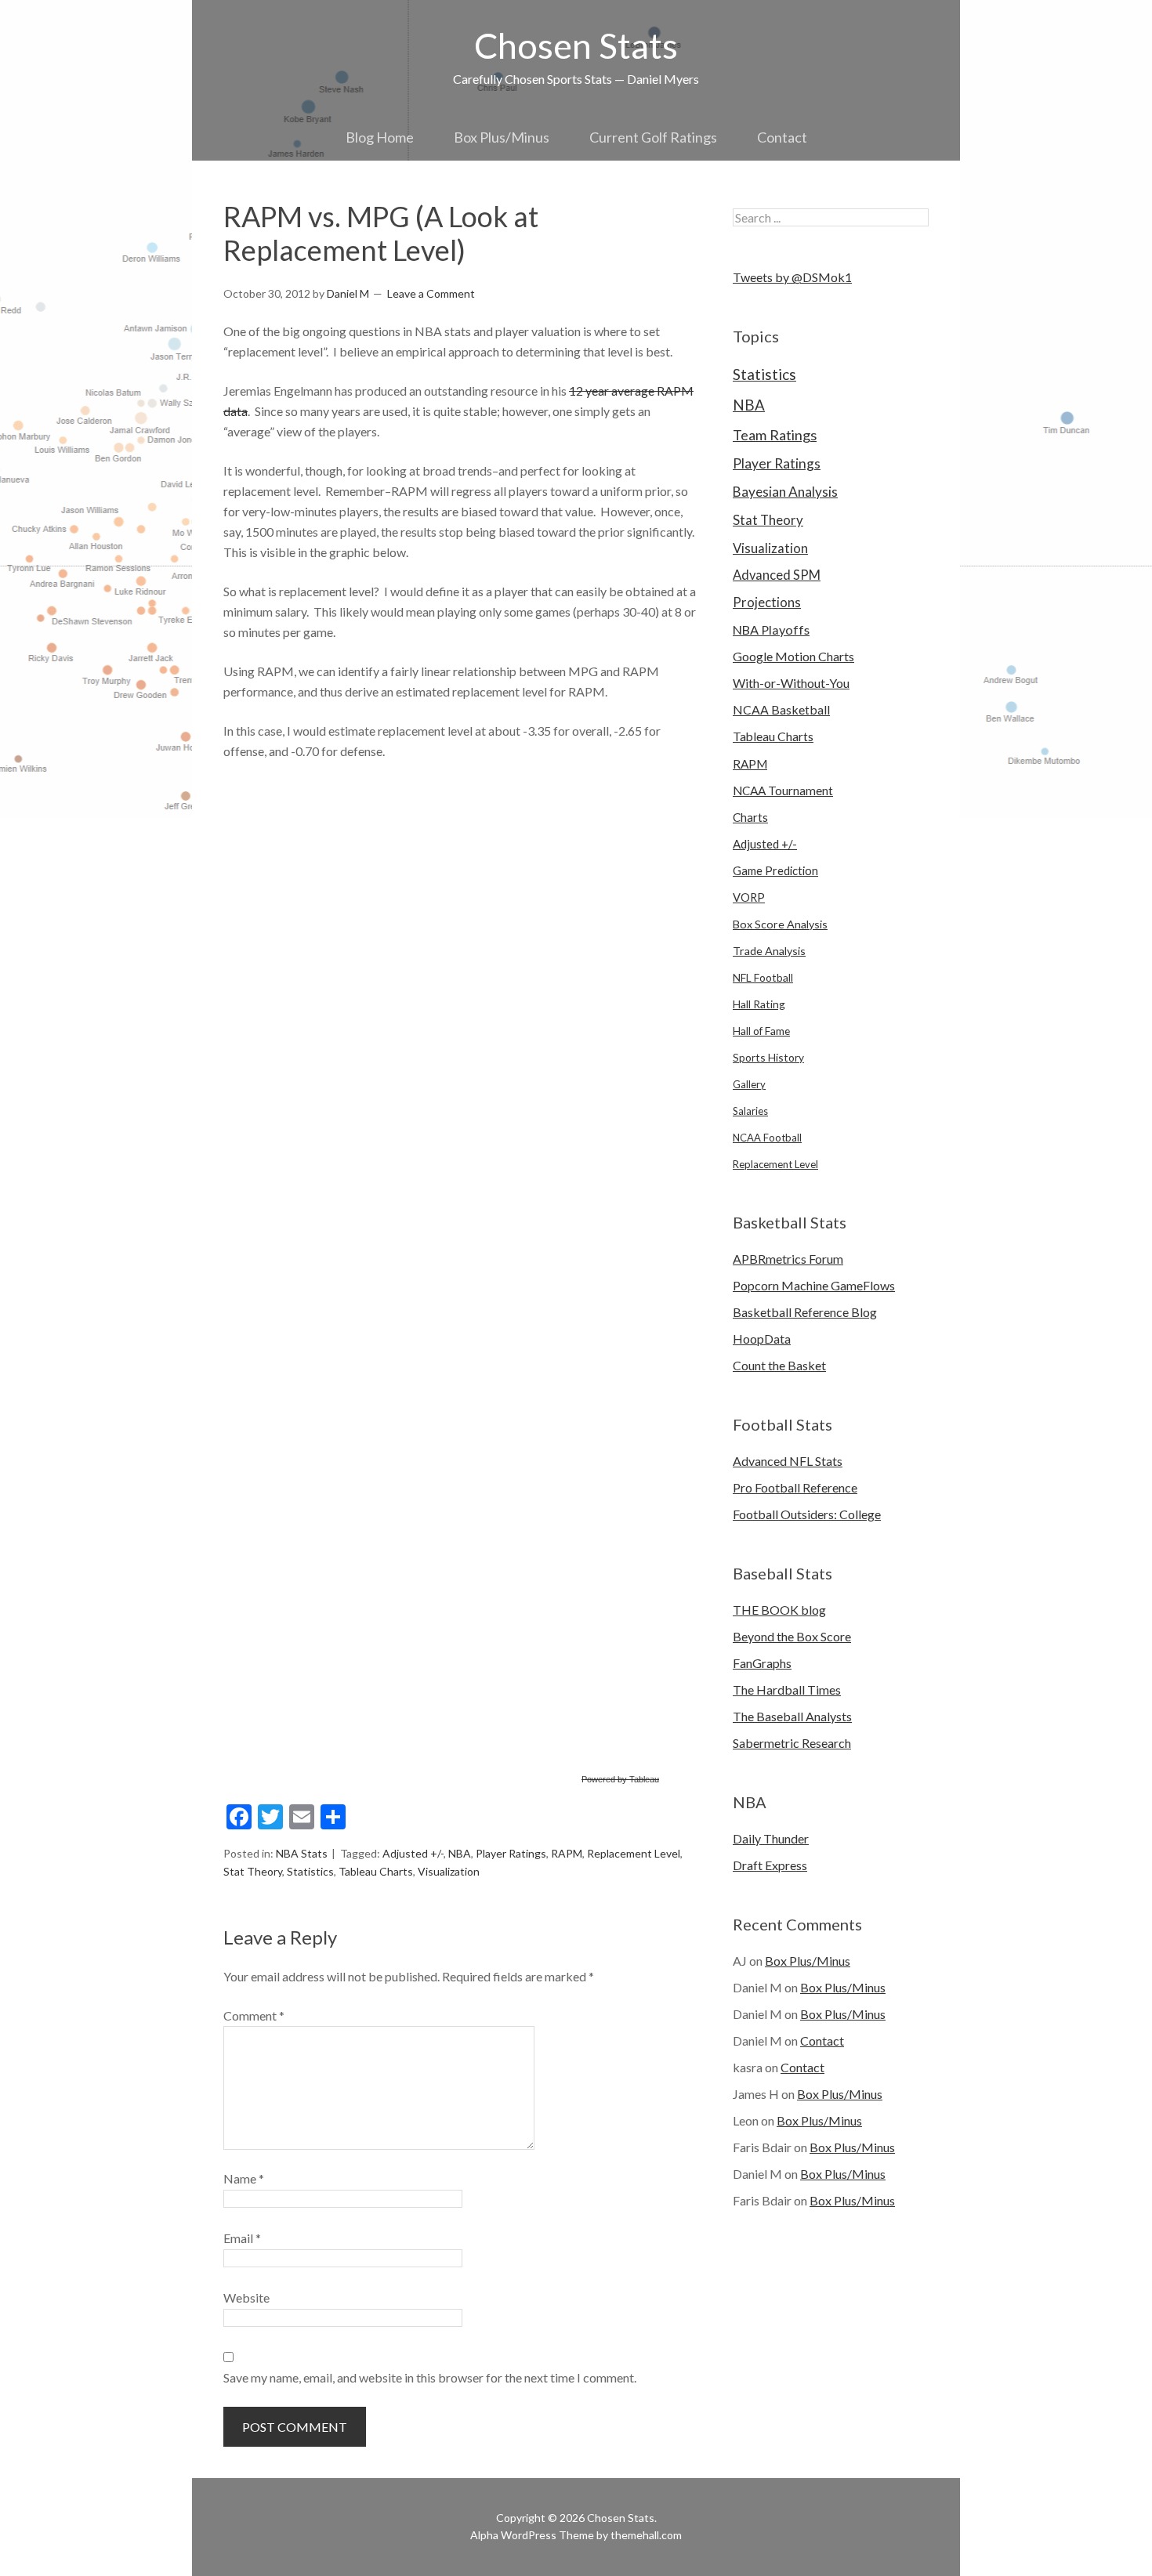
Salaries (750, 1111)
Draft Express (770, 1865)
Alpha (484, 2535)
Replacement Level (634, 1853)
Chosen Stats (576, 45)
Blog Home (380, 137)
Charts (750, 817)
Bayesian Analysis (785, 492)
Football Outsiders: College (807, 1514)
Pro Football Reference (795, 1487)
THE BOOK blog (779, 1610)
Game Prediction (775, 870)
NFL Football (763, 977)
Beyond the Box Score (792, 1636)
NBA (460, 1853)
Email (242, 2238)
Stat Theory (253, 1871)
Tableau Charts (376, 1871)
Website (246, 2297)
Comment (254, 2015)
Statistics (310, 1871)
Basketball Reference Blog (805, 1312)
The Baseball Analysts (792, 1716)
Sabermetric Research (792, 1743)
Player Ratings (511, 1853)
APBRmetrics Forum (788, 1259)
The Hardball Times (787, 1690)
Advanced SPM (777, 575)
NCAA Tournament (783, 791)
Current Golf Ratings (653, 137)
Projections (767, 602)
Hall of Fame (761, 1031)
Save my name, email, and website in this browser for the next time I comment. (430, 2377)
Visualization (449, 1871)
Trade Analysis (769, 951)
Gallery (749, 1084)
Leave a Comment (431, 293)
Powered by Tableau (620, 1779)
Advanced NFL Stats (788, 1461)
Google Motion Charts (793, 656)
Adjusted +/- (413, 1853)
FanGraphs (762, 1663)
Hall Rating (759, 1004)
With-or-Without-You (791, 683)
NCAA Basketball (781, 709)
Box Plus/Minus (502, 137)
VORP (749, 897)
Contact (782, 137)
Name (244, 2178)
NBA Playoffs (771, 630)
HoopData (762, 1339)
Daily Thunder (771, 1838)
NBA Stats (302, 1853)
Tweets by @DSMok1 (792, 277)
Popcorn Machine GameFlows (814, 1285)
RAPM (567, 1853)
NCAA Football (767, 1138)
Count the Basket (779, 1365)
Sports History (768, 1057)
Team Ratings (775, 435)
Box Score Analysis (780, 924)
